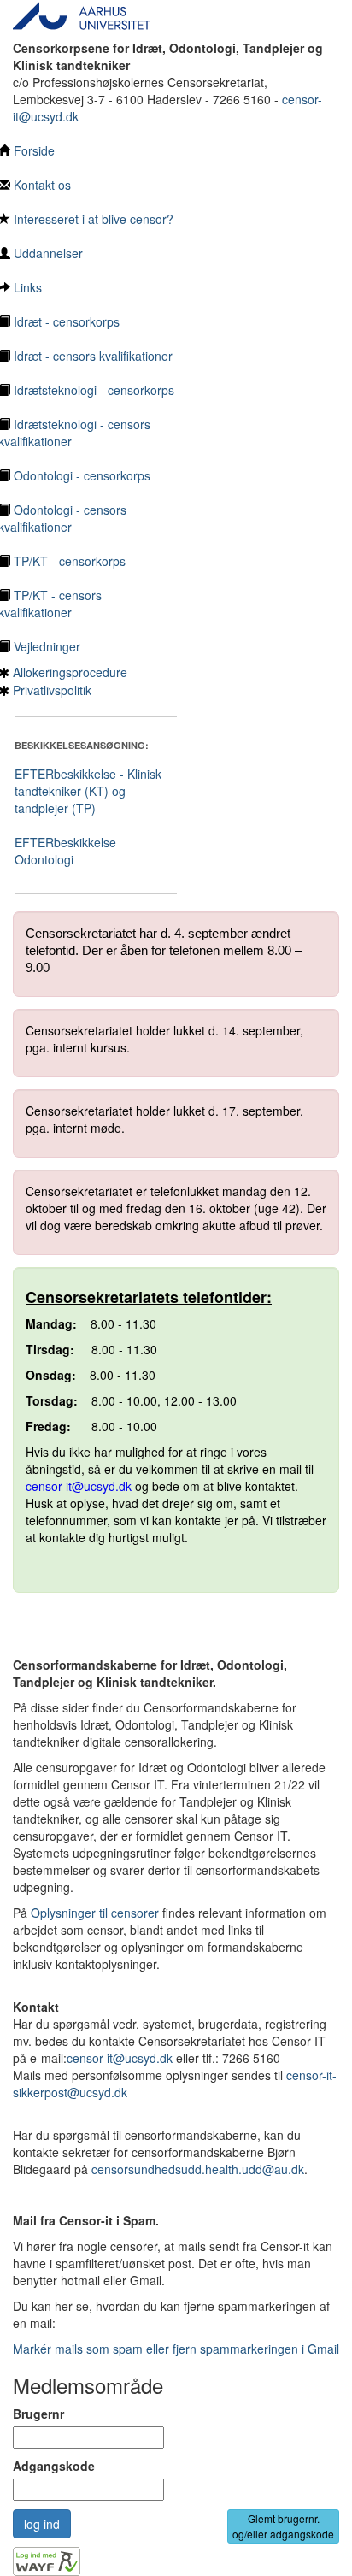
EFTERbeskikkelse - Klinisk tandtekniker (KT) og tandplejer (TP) (88, 791)
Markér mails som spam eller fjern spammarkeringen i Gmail (176, 2349)
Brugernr (38, 2414)
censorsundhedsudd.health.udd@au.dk (198, 2169)
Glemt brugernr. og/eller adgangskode (283, 2526)
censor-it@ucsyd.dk (79, 1486)
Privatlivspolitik (52, 690)
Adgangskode (54, 2466)
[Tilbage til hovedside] (82, 14)
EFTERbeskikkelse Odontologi (65, 851)
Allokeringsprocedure (70, 672)
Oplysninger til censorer (95, 1913)
